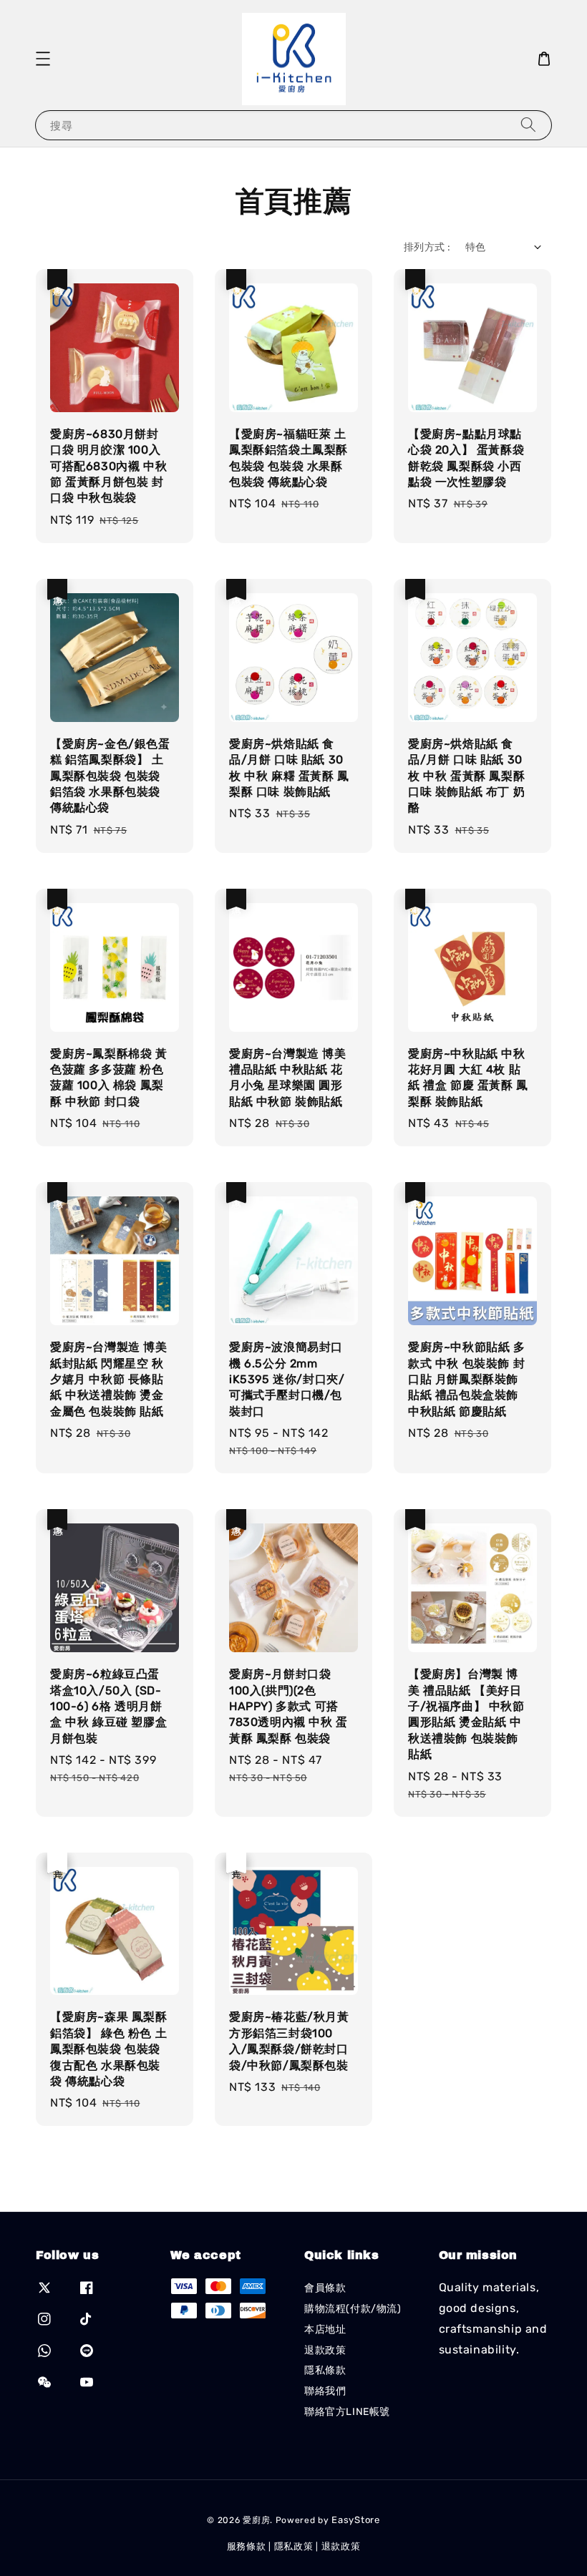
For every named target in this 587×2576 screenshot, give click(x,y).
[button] (43, 59)
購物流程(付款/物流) (353, 2309)
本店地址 (325, 2329)
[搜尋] (528, 125)
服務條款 (247, 2546)
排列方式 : (427, 247)
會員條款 (325, 2288)
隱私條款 (325, 2370)
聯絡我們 (325, 2391)
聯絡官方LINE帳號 (347, 2412)
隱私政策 (294, 2546)
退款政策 (325, 2350)
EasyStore (355, 2520)
